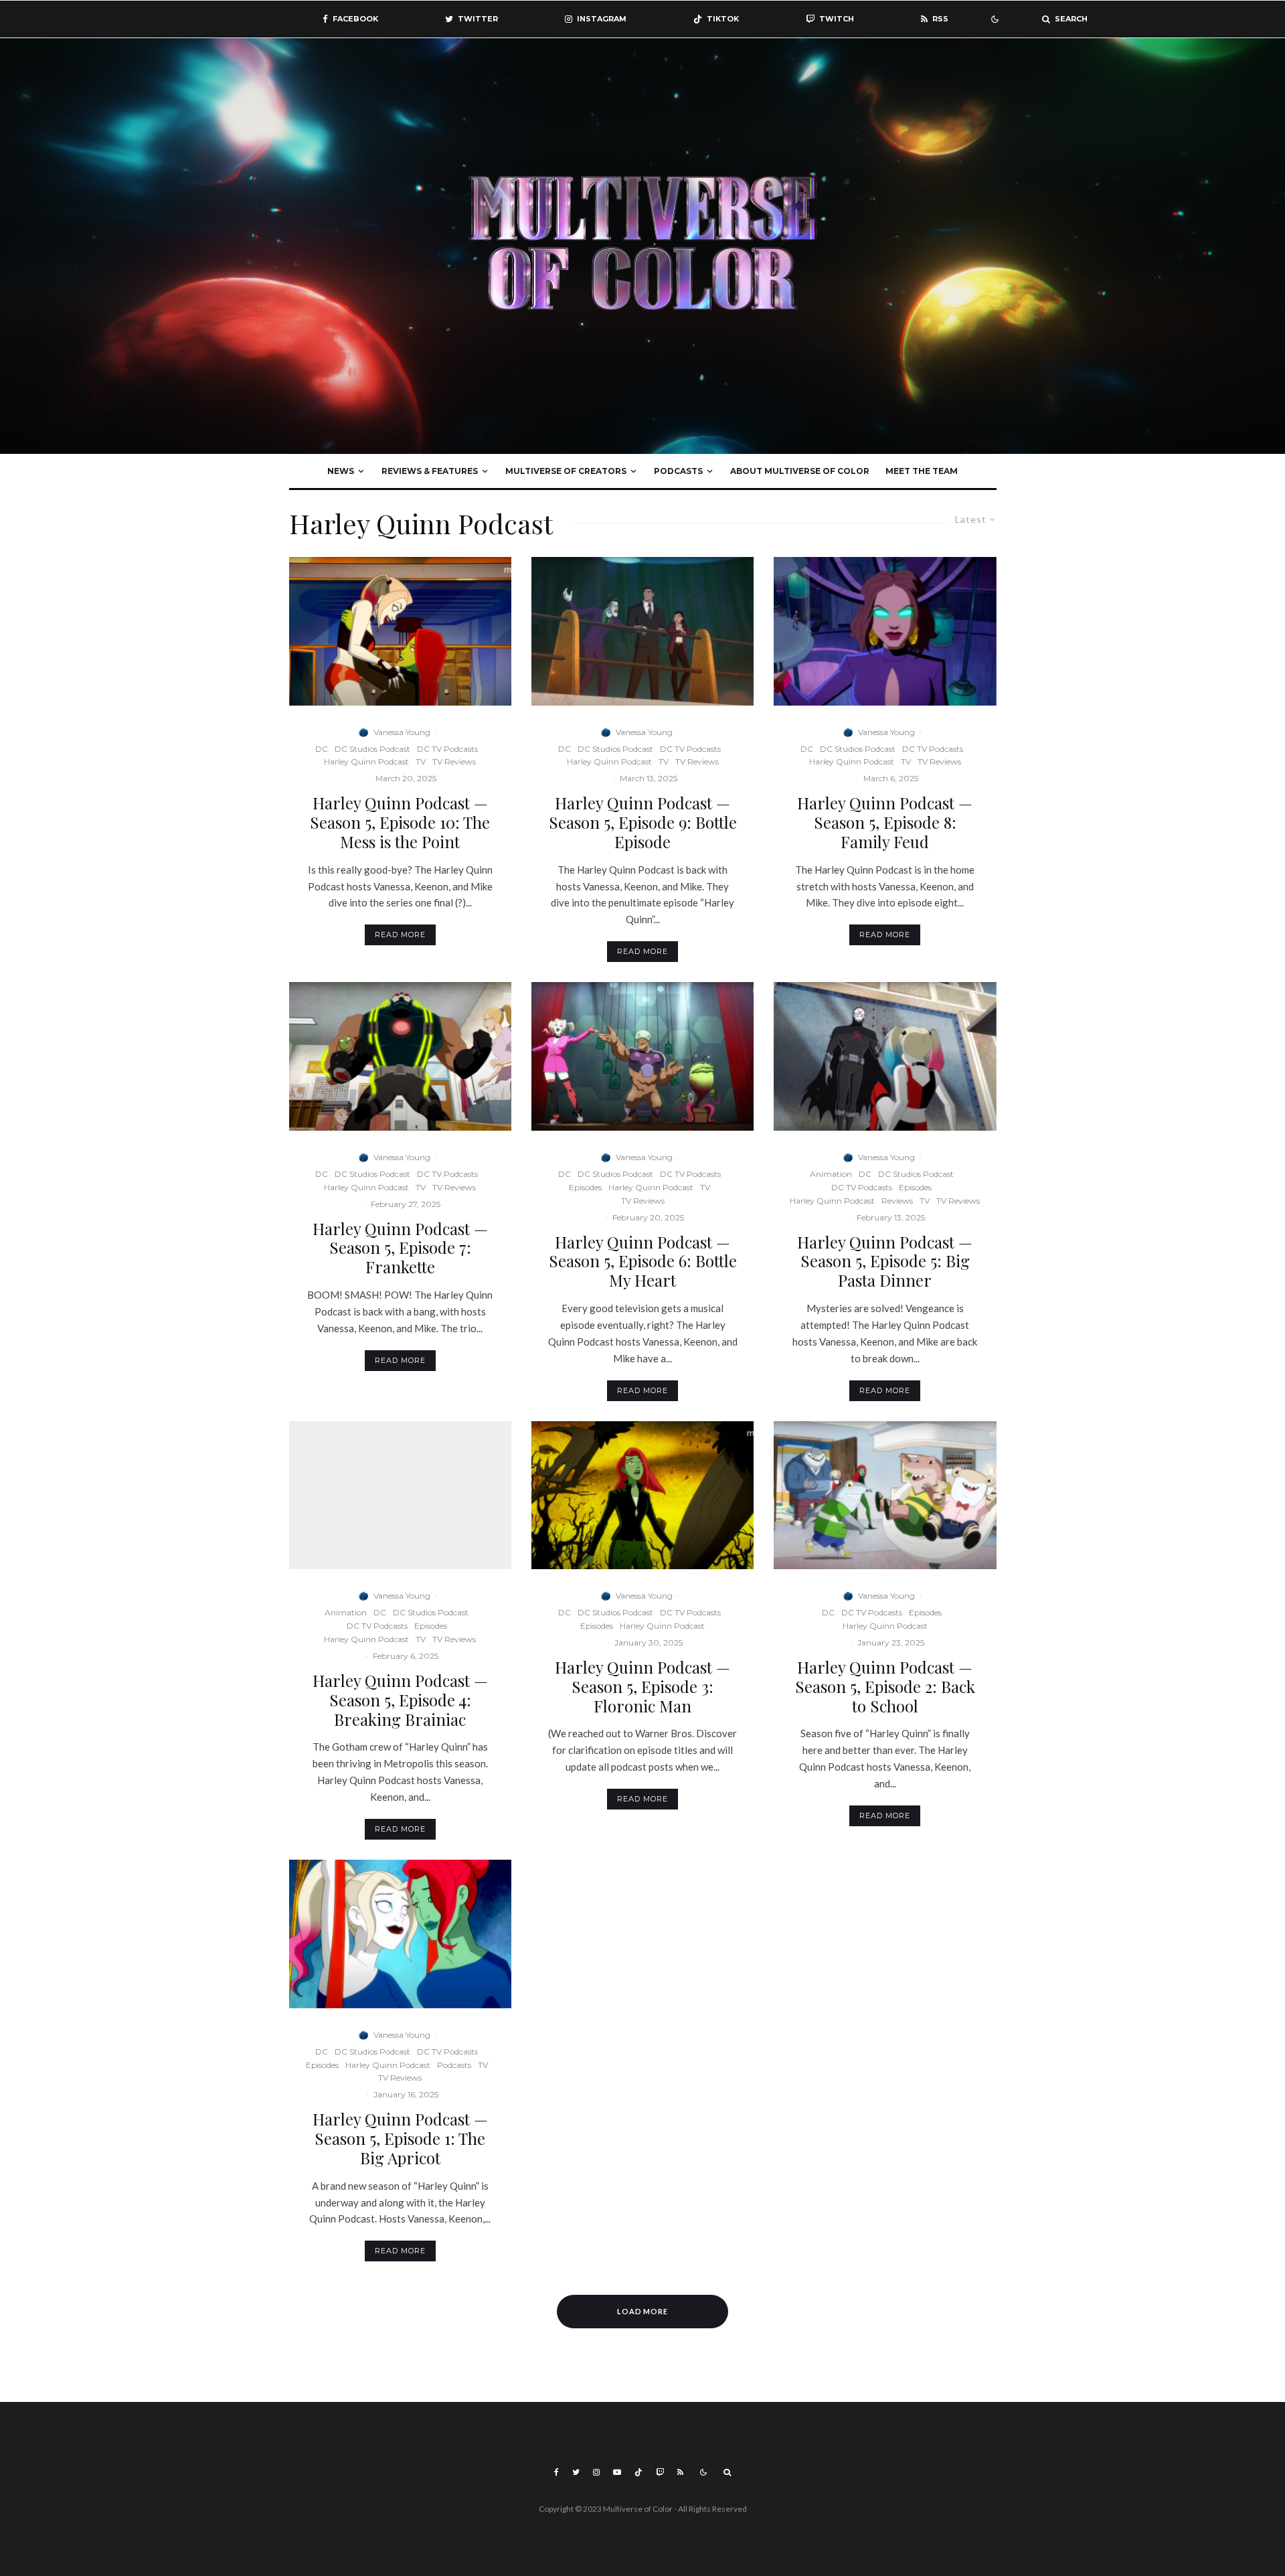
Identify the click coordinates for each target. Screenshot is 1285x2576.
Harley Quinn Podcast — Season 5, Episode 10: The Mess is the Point (400, 822)
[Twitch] (660, 2472)
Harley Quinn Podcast (366, 761)
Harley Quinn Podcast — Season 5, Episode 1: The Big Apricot (400, 2138)
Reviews (897, 1201)
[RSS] (680, 2472)
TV (421, 761)
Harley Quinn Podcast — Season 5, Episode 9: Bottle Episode (643, 822)
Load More (643, 2311)
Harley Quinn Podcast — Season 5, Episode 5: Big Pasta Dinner (885, 1261)
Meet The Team (922, 471)
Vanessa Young (402, 732)
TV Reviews (454, 761)
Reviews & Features (430, 471)
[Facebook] (556, 2472)
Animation (831, 1174)
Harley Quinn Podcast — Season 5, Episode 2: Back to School (885, 1686)
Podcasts (678, 471)
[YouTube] (617, 2472)
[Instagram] (596, 2472)
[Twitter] (576, 2472)
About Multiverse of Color (800, 471)
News (341, 471)
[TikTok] (638, 2472)
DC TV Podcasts (447, 749)
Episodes (585, 1187)
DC (322, 749)
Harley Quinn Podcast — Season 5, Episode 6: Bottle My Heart (643, 1261)
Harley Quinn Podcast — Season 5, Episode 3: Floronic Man (642, 1686)
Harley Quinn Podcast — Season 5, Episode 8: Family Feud (885, 822)
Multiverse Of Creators (566, 471)
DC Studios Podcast (372, 749)
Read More (400, 935)
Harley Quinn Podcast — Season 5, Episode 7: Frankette (400, 1248)
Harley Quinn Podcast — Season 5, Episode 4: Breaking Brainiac (400, 1700)
